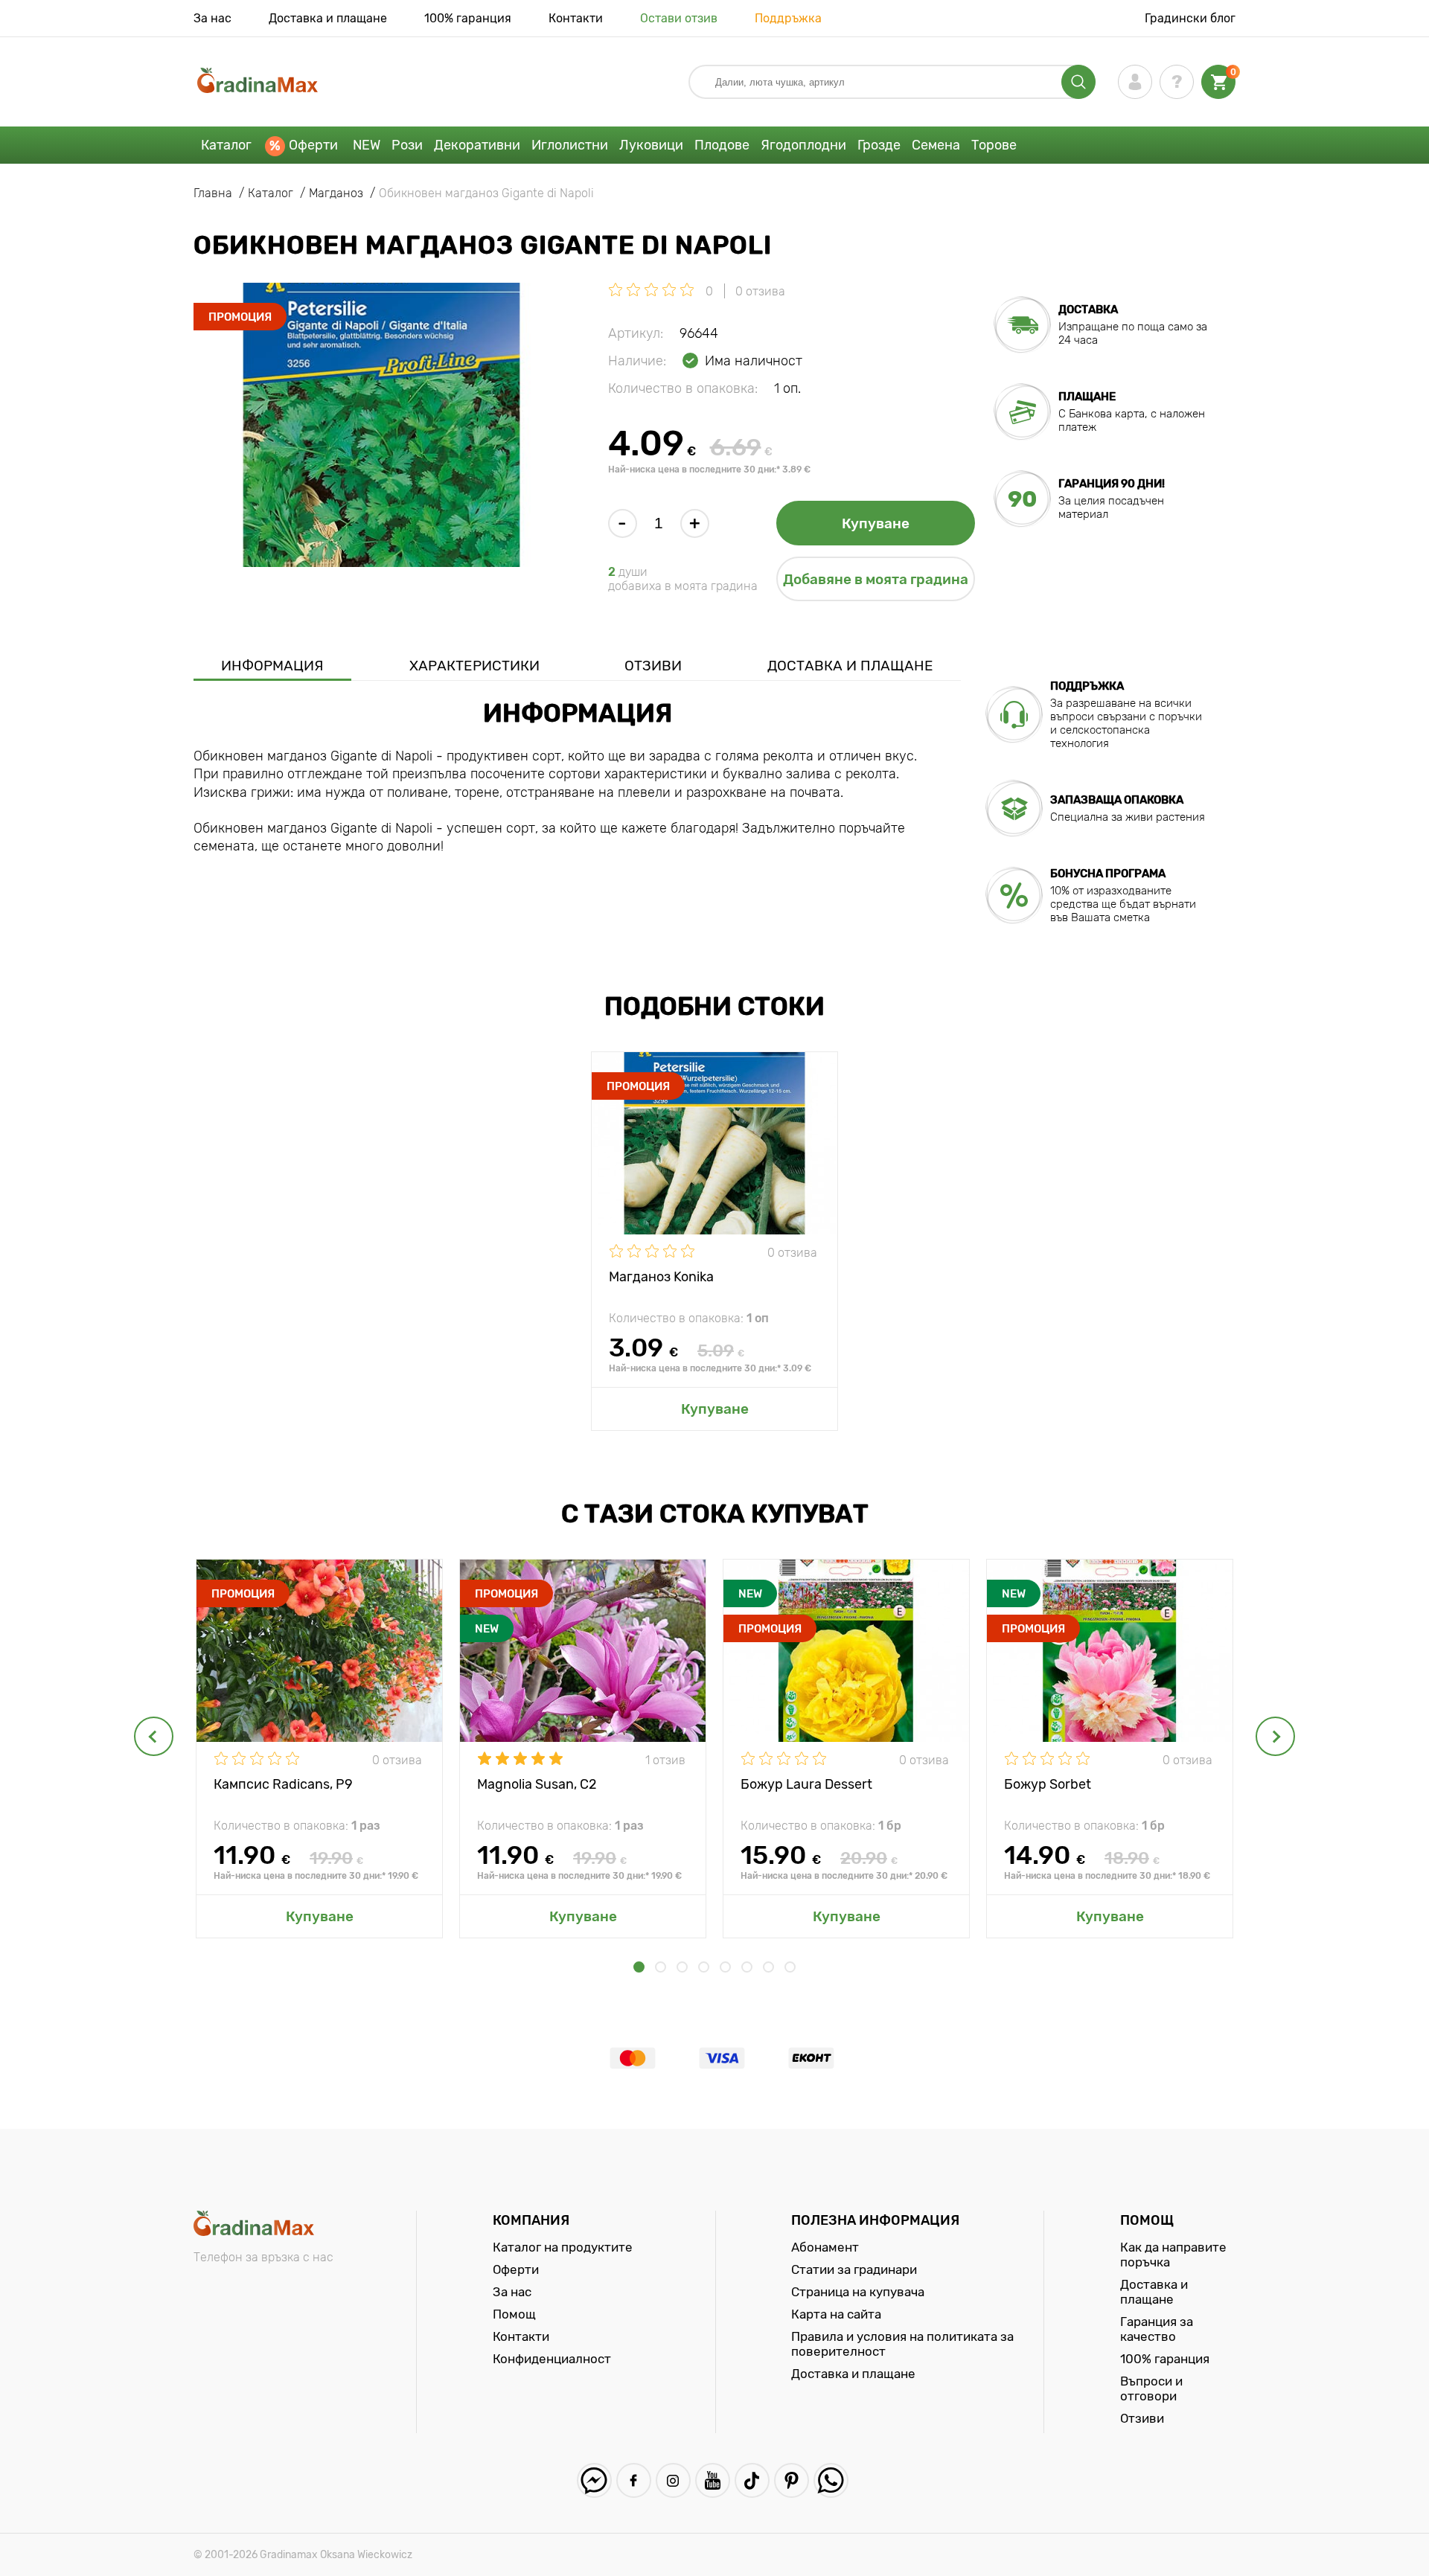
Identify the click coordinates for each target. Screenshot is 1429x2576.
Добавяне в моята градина (876, 579)
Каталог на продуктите (563, 2247)
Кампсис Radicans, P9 (283, 1784)
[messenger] (594, 2480)
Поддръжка (788, 18)
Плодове (722, 145)
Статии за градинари (854, 2269)
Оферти (313, 145)
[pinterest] (792, 2480)
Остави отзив (679, 18)
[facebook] (634, 2480)
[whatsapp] (831, 2480)
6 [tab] (747, 1967)
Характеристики (474, 666)
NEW (367, 145)
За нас (212, 18)
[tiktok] (752, 2480)
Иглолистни (570, 145)
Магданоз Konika (661, 1277)
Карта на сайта (836, 2314)
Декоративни (477, 145)
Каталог (226, 145)
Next (1275, 1736)
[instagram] (673, 2480)
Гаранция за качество (1157, 2329)
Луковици (651, 145)
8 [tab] (790, 1967)
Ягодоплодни (803, 145)
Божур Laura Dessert (806, 1784)
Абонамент (825, 2247)
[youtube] (713, 2480)
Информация (272, 666)
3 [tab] (682, 1967)
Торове (994, 145)
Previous (154, 1736)
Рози (407, 145)
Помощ (514, 2314)
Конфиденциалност (552, 2359)
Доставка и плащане (328, 18)
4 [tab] (704, 1967)
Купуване (876, 523)
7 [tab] (768, 1967)
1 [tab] (639, 1967)
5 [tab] (725, 1967)
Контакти (576, 18)
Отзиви (653, 666)
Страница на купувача (858, 2292)
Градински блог (1190, 18)
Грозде (879, 145)
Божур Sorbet (1048, 1784)
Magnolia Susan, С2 (537, 1784)
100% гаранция (468, 18)
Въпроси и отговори (1151, 2388)
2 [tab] (661, 1967)
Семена (936, 145)
